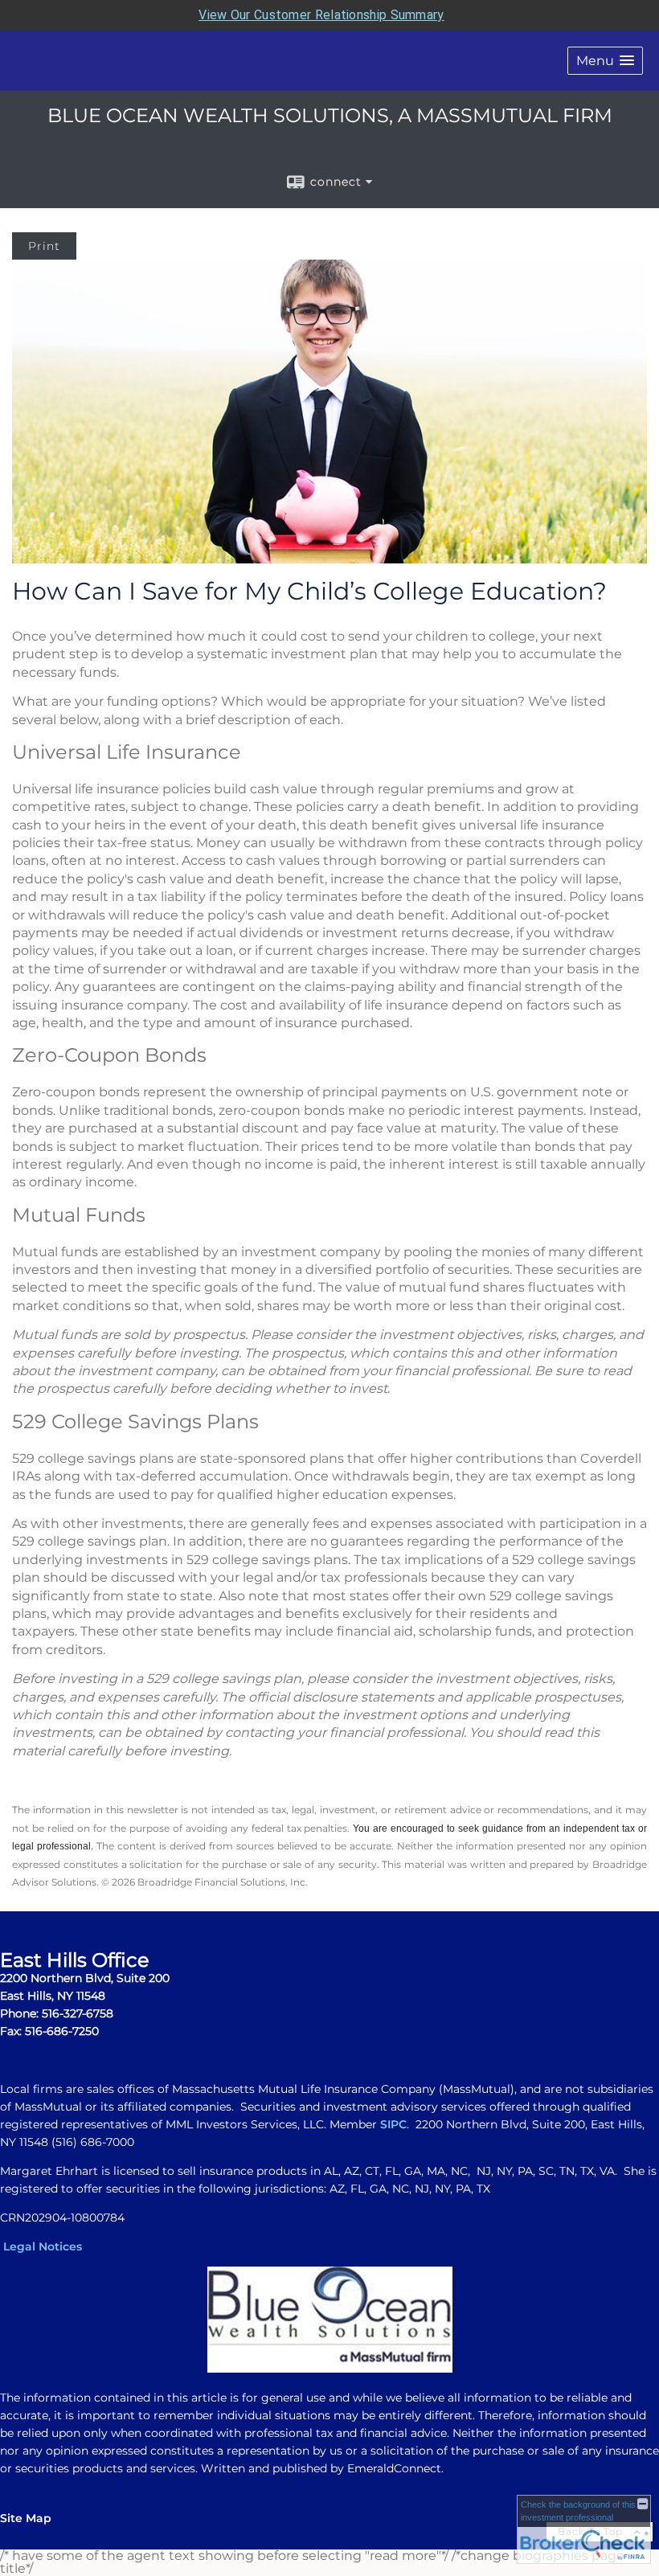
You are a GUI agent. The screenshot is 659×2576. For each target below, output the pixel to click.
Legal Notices (43, 2246)
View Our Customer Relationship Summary (321, 15)
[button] (605, 61)
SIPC (393, 2124)
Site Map (26, 2518)
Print (44, 246)
